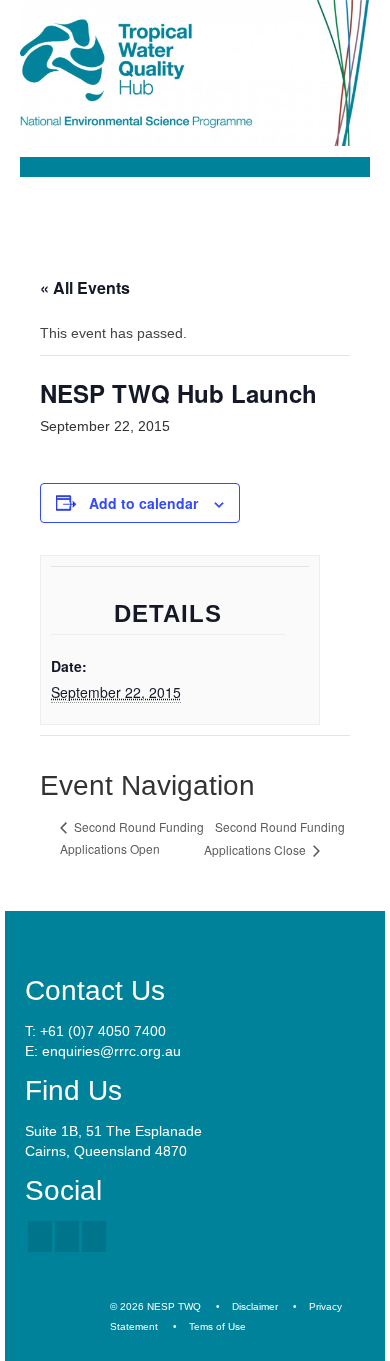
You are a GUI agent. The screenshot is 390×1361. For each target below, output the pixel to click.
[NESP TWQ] (195, 73)
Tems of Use (217, 1326)
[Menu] (347, 213)
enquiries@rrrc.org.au (111, 1051)
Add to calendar (143, 503)
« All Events (85, 287)
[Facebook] (40, 1236)
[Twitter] (67, 1236)
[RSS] (94, 1236)
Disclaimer (255, 1306)
